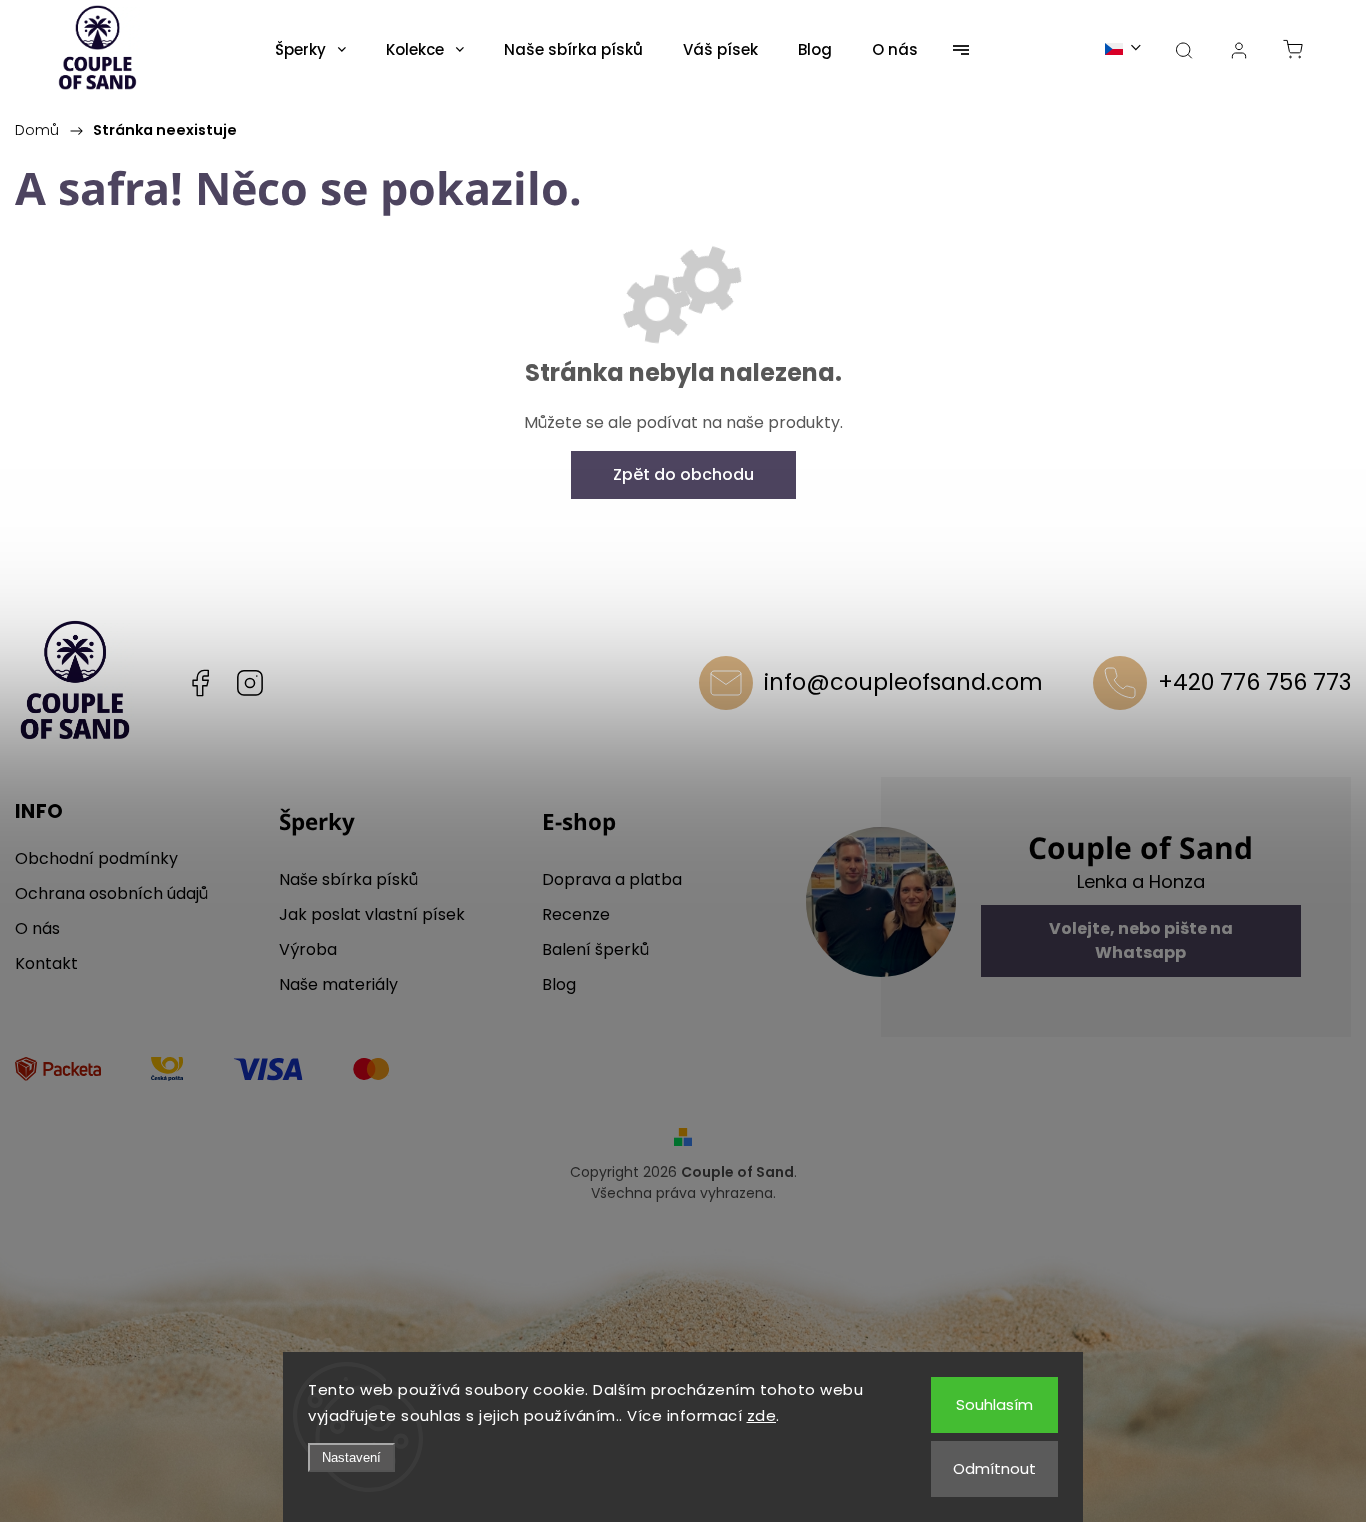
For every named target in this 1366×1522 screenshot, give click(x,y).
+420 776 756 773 (1254, 682)
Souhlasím (994, 1404)
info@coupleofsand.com (903, 682)
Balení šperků (595, 949)
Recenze (576, 914)
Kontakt (46, 963)
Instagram (250, 683)
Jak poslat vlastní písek (372, 914)
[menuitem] (310, 50)
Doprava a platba (612, 879)
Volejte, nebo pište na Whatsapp (1141, 940)
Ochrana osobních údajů (111, 893)
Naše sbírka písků (348, 879)
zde (762, 1415)
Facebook (200, 683)
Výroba (308, 949)
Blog (559, 984)
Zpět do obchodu (683, 474)
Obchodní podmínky (96, 858)
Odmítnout (994, 1468)
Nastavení (351, 1457)
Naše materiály (338, 984)
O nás (37, 928)
